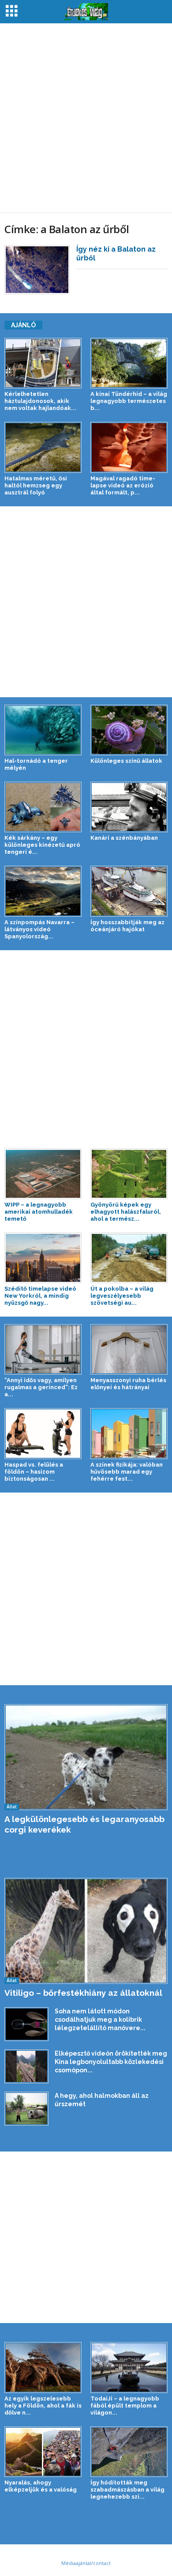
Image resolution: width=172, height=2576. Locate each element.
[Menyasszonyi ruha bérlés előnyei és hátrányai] (129, 1349)
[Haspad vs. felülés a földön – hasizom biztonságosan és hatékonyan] (43, 1433)
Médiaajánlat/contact (86, 2563)
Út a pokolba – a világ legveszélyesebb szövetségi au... (122, 1296)
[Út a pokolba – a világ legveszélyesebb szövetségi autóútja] (129, 1258)
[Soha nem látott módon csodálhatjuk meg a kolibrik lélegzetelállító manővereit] (26, 2024)
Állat (12, 1807)
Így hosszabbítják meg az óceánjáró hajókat (127, 926)
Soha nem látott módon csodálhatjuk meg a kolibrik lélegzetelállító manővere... (100, 2020)
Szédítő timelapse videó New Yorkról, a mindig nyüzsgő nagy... (40, 1296)
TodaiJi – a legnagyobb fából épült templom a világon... (125, 2406)
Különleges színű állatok (126, 761)
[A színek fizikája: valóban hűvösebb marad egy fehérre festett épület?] (129, 1433)
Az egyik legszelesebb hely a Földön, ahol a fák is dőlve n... (43, 2406)
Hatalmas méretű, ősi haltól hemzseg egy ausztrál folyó (36, 485)
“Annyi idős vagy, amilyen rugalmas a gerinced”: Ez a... (41, 1387)
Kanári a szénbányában (124, 838)
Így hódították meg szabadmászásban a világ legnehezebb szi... (127, 2490)
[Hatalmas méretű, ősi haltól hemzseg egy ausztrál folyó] (43, 447)
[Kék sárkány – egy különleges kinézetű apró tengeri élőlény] (43, 807)
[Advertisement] (86, 118)
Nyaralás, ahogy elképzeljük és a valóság (41, 2486)
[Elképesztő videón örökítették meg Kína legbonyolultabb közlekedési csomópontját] (26, 2066)
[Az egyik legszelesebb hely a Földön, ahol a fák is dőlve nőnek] (43, 2367)
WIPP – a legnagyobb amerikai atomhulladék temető (39, 1212)
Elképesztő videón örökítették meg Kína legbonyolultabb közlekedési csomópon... (111, 2062)
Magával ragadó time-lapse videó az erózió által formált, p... (123, 485)
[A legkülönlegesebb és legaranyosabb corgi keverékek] (86, 1757)
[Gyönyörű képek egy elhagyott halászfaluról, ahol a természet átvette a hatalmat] (129, 1174)
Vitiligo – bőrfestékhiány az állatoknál (83, 1993)
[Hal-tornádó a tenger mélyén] (43, 730)
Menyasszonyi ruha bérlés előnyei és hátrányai (128, 1384)
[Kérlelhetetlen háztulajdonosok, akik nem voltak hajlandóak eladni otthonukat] (43, 363)
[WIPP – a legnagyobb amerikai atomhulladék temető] (43, 1174)
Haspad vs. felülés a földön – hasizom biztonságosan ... (34, 1472)
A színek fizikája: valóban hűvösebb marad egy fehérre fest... (127, 1472)
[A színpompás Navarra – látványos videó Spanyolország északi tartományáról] (43, 891)
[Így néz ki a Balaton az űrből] (37, 270)
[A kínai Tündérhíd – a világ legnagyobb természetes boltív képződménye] (129, 363)
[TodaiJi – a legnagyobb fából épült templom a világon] (129, 2367)
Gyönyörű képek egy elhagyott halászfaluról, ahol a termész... (126, 1212)
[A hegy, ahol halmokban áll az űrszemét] (26, 2108)
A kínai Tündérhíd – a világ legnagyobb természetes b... (129, 401)
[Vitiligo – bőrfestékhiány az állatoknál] (86, 1931)
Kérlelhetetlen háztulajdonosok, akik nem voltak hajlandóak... (40, 401)
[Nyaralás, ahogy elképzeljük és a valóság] (43, 2452)
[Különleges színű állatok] (129, 730)
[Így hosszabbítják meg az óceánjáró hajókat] (129, 891)
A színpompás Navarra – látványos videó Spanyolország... (39, 929)
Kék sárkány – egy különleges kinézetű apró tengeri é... (42, 845)
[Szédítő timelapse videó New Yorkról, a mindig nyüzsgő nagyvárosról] (43, 1258)
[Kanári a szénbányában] (129, 807)
